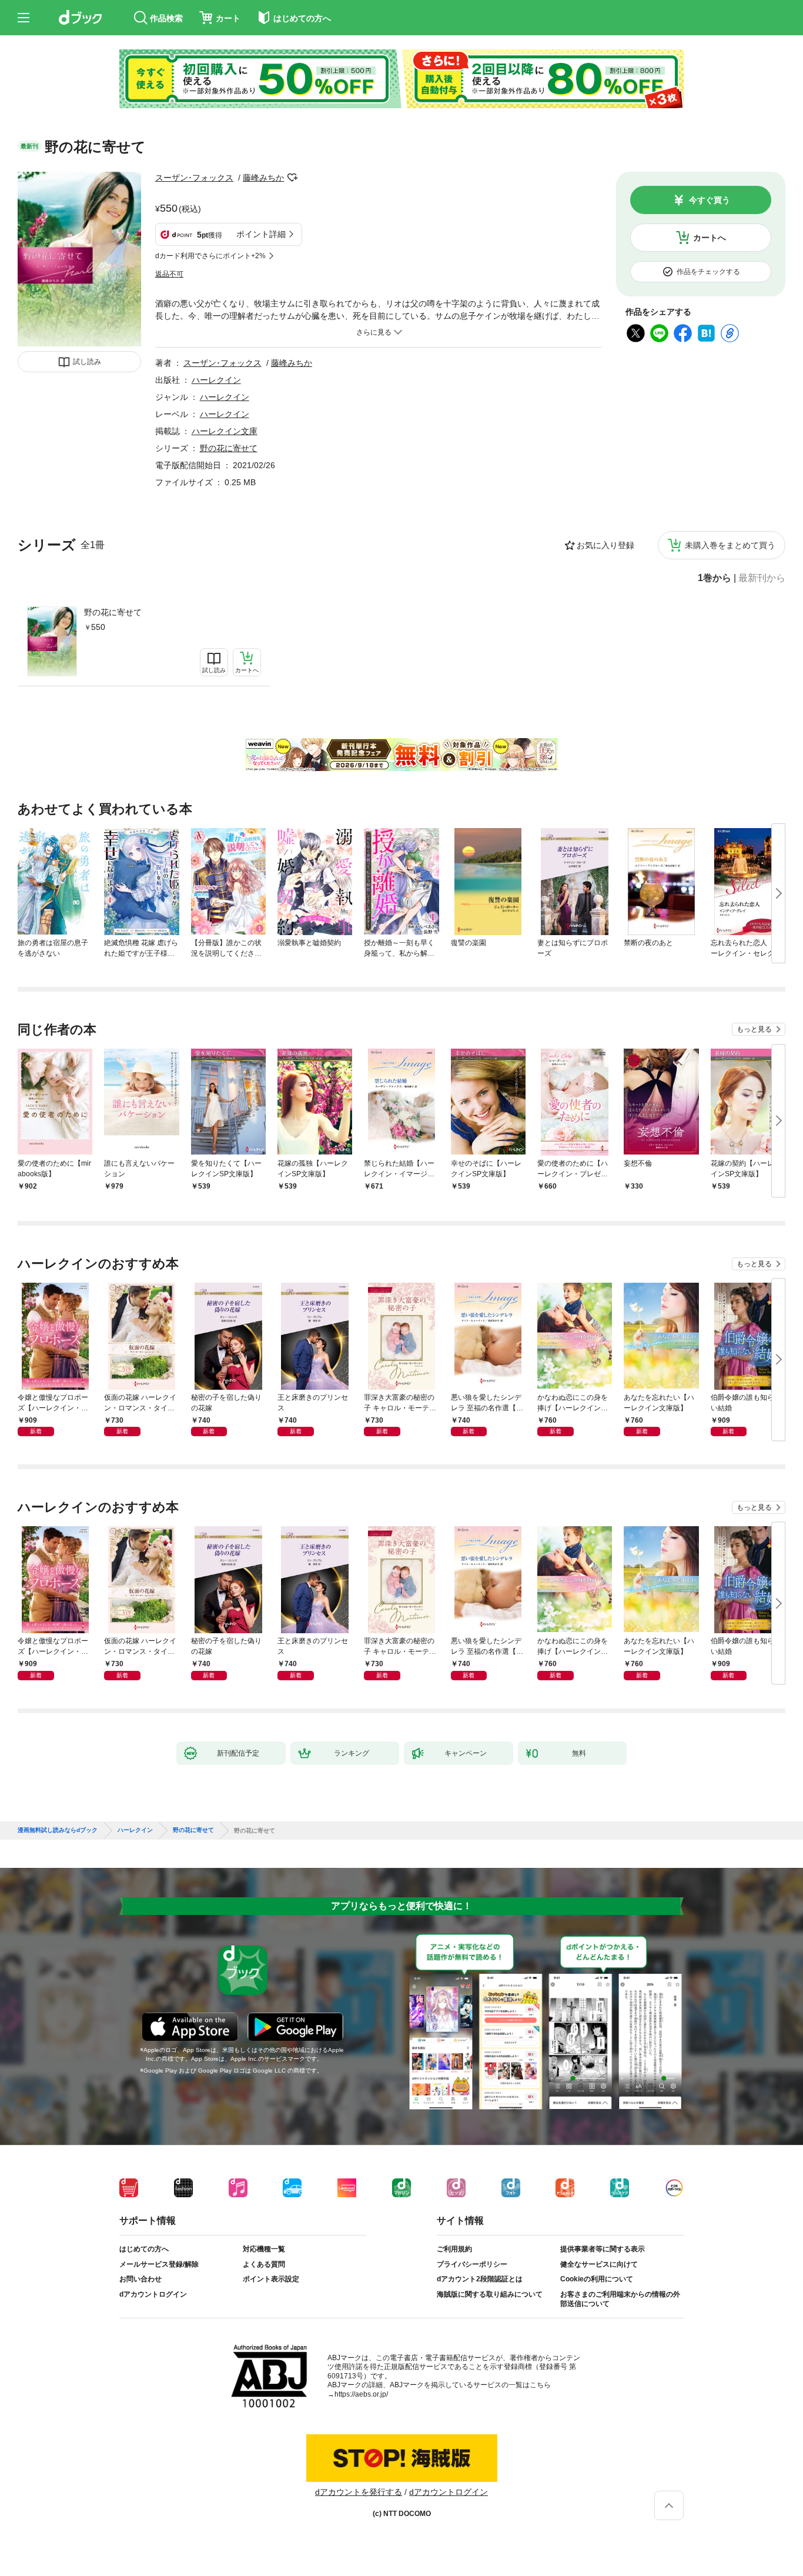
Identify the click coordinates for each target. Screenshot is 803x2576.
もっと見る (754, 1029)
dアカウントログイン (153, 2294)
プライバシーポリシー (472, 2264)
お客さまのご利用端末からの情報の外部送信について (620, 2299)
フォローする (292, 178)
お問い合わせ (140, 2279)
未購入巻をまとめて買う (730, 545)
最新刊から (762, 578)
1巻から (715, 578)
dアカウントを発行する (359, 2492)
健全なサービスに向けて (599, 2264)
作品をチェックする (708, 272)
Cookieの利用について (597, 2279)
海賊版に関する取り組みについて (490, 2294)
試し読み (87, 362)
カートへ (710, 238)
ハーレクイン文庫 (225, 431)
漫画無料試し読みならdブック (58, 1830)
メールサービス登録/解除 (159, 2264)
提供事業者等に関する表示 (603, 2249)
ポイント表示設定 (271, 2279)
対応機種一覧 (264, 2249)
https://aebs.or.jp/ (361, 2394)
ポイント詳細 (261, 234)
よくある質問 (264, 2264)
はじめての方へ (144, 2249)
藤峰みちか (263, 178)
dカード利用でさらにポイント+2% (210, 256)
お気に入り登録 (605, 545)
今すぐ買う (710, 200)
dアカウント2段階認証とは (480, 2279)
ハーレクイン (216, 380)
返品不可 (169, 274)
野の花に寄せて (113, 612)
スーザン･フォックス (194, 178)
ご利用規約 (454, 2249)
